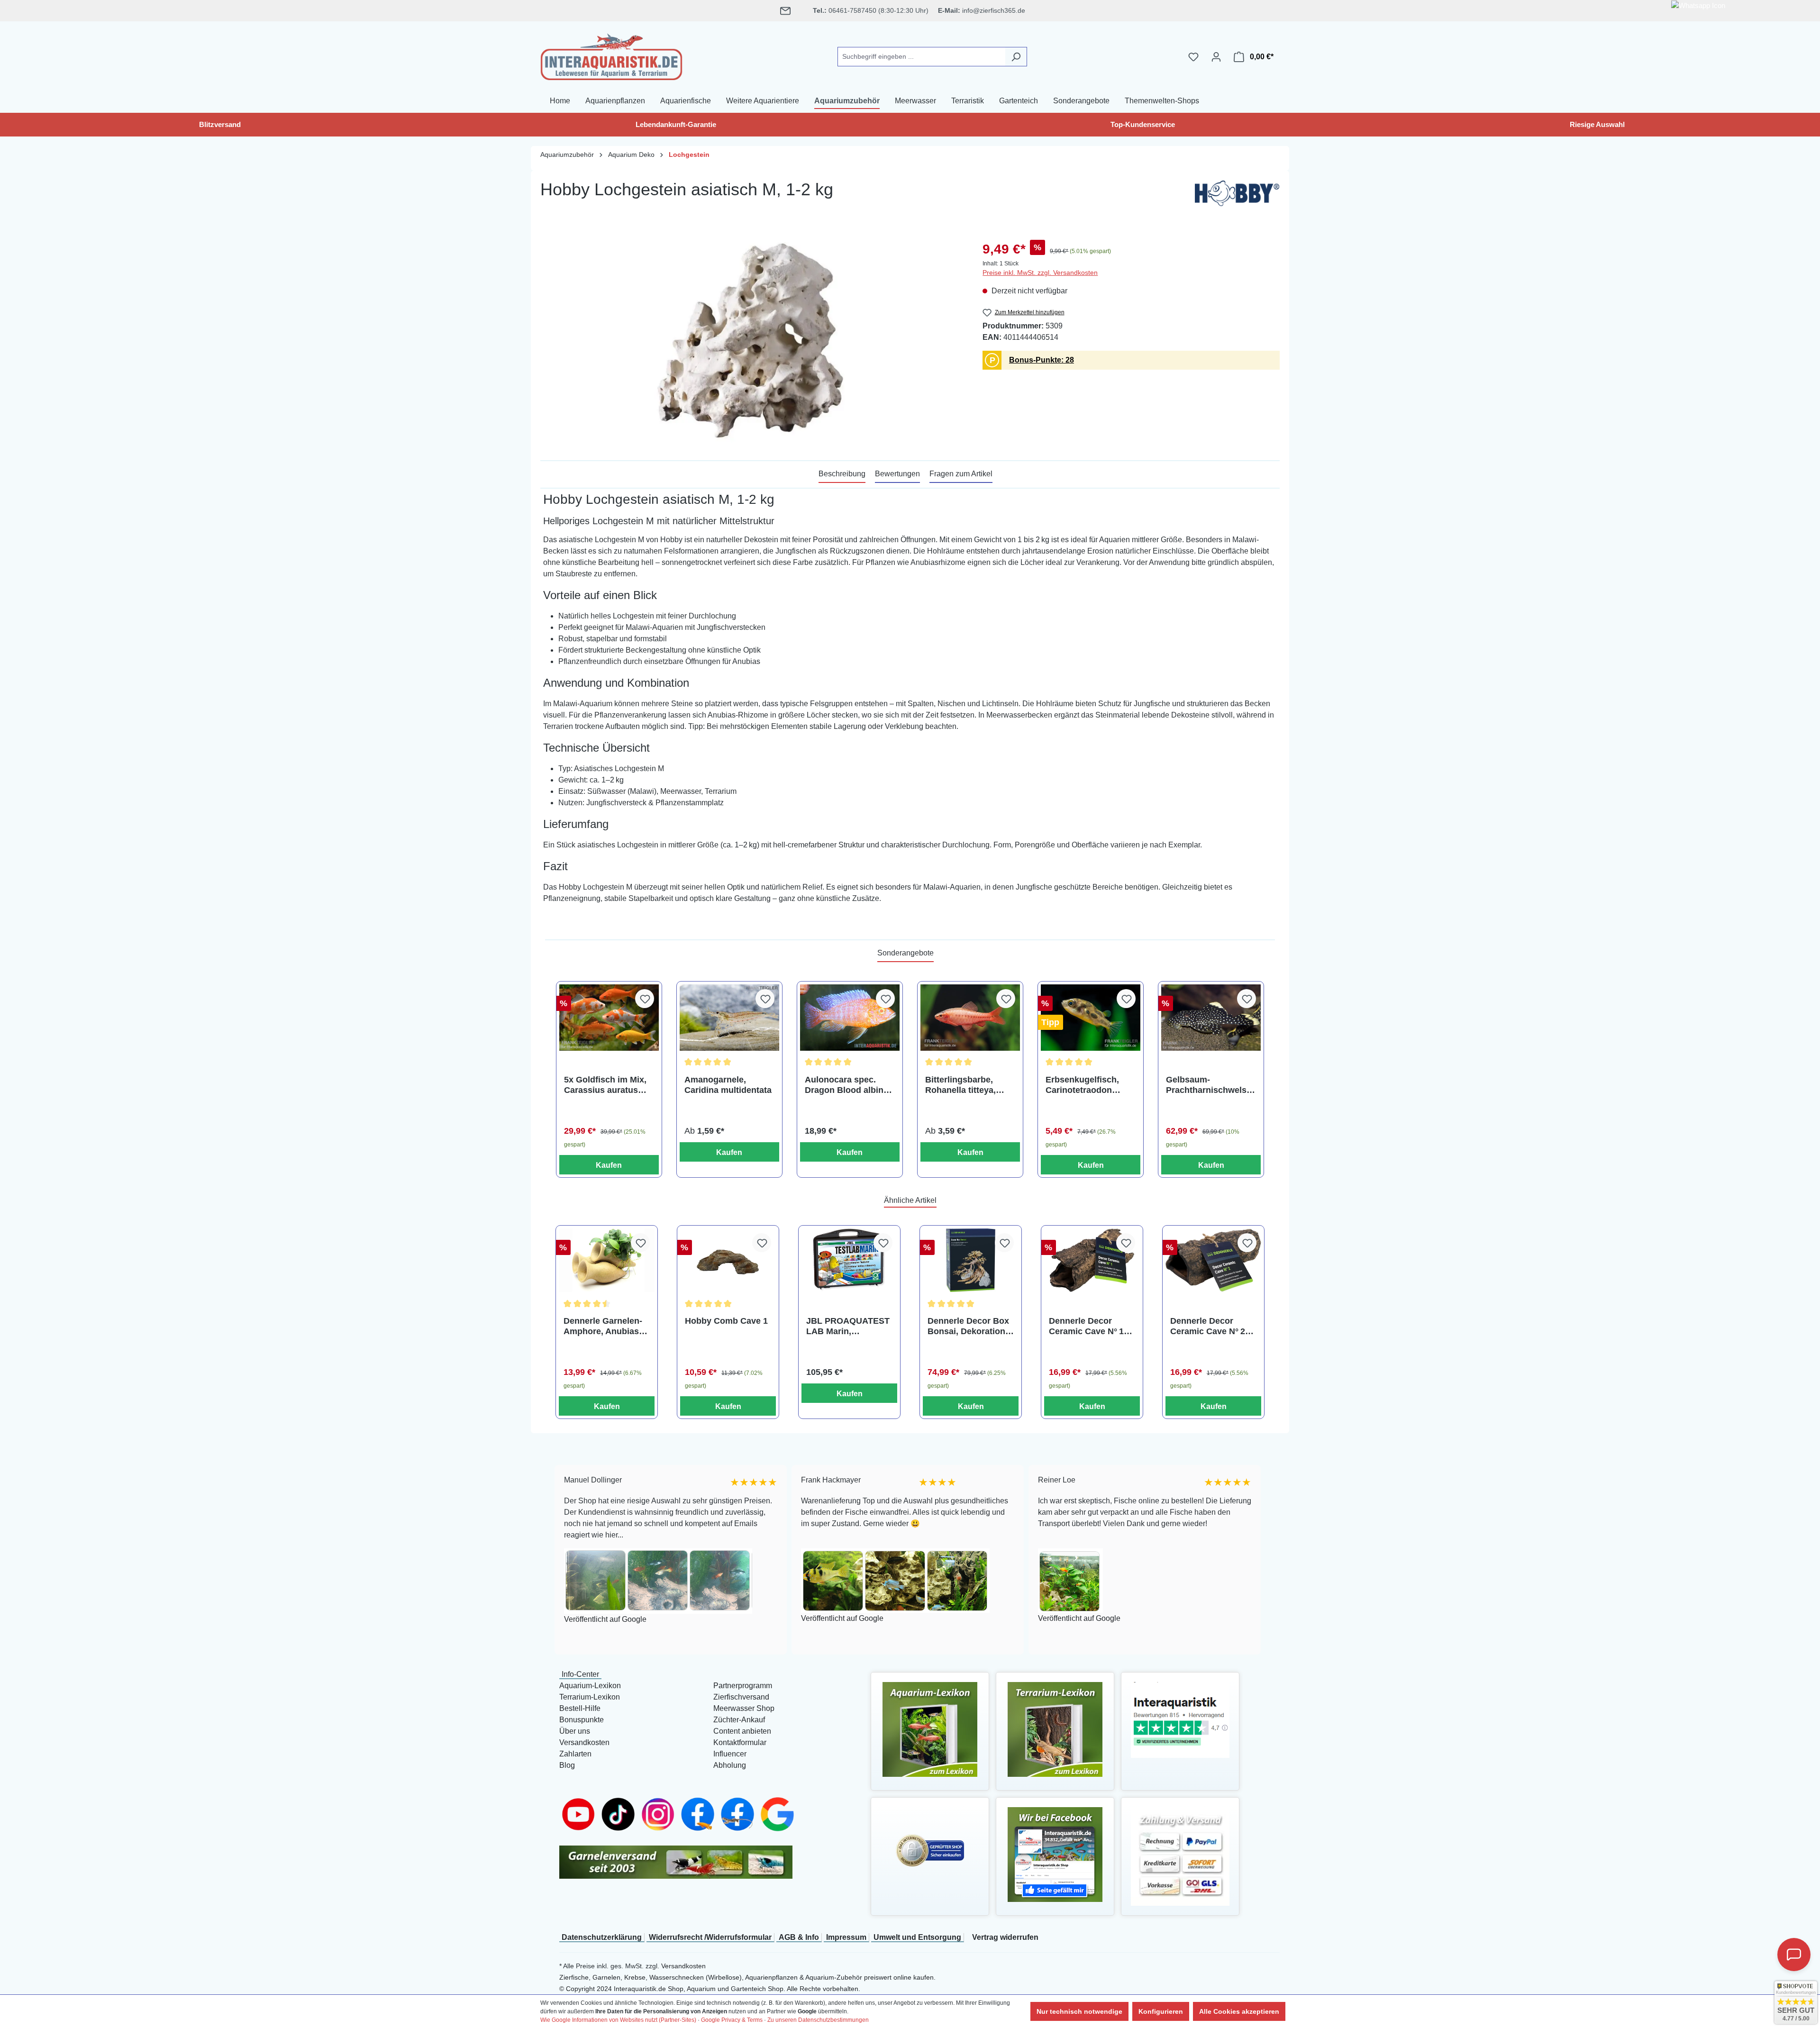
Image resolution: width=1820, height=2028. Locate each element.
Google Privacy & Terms (732, 2020)
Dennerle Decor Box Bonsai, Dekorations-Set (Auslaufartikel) (970, 1326)
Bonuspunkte (582, 1720)
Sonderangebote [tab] (905, 953)
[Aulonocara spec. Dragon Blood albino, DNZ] (850, 1018)
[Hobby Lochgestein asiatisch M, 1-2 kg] (752, 341)
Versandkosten (584, 1742)
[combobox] (921, 57)
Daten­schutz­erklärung (602, 1937)
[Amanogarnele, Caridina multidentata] (729, 1018)
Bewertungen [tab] (897, 474)
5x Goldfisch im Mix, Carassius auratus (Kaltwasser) (605, 1085)
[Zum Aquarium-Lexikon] (930, 1729)
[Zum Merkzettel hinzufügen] (645, 999)
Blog (567, 1765)
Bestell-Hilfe (580, 1708)
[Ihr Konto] (1216, 57)
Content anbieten (742, 1731)
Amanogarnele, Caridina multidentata (728, 1085)
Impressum (846, 1937)
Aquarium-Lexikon (590, 1686)
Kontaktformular (740, 1742)
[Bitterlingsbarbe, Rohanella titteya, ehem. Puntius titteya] (970, 1018)
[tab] (842, 474)
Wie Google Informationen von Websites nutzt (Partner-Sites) (618, 2020)
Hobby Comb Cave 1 (726, 1321)
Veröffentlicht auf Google (682, 1618)
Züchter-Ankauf (739, 1720)
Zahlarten (575, 1754)
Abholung (730, 1765)
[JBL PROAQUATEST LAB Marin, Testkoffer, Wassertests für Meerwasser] (849, 1260)
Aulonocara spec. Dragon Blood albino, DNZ (848, 1085)
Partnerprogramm (743, 1686)
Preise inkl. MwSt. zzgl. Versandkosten (1040, 273)
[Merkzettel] (1193, 57)
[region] (752, 341)
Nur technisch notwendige (1079, 2011)
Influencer (730, 1754)
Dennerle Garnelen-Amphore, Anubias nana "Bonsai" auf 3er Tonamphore (603, 1326)
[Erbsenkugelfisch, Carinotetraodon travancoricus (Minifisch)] (1091, 1018)
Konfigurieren (1161, 2011)
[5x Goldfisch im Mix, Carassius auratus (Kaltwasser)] (609, 1018)
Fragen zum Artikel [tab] (961, 474)
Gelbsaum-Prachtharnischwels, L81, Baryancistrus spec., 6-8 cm (1207, 1085)
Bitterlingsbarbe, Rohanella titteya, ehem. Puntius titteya (968, 1085)
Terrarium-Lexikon (590, 1697)
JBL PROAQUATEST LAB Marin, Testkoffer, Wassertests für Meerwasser (848, 1326)
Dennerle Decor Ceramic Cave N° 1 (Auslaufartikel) (1086, 1326)
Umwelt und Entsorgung (917, 1937)
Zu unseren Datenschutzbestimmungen (818, 2020)
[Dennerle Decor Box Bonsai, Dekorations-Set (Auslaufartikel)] (971, 1260)
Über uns (575, 1731)
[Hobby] (1237, 196)
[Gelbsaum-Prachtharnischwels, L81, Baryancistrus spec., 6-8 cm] (1211, 1018)
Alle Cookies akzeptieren (1239, 2011)
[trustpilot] (1180, 1719)
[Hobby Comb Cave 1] (728, 1260)
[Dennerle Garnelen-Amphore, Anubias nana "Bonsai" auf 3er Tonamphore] (607, 1260)
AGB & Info (799, 1937)
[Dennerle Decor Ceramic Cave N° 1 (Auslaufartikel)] (1092, 1260)
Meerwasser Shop (744, 1708)
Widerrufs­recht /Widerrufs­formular (710, 1937)
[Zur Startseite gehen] (611, 55)
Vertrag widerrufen (1005, 1937)
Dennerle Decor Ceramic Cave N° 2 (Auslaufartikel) (1208, 1326)
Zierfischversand (741, 1697)
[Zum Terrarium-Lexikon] (1055, 1729)
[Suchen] (1016, 57)
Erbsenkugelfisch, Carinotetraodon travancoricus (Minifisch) (1082, 1085)
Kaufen (609, 1165)
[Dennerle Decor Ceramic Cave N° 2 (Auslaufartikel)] (1213, 1260)
